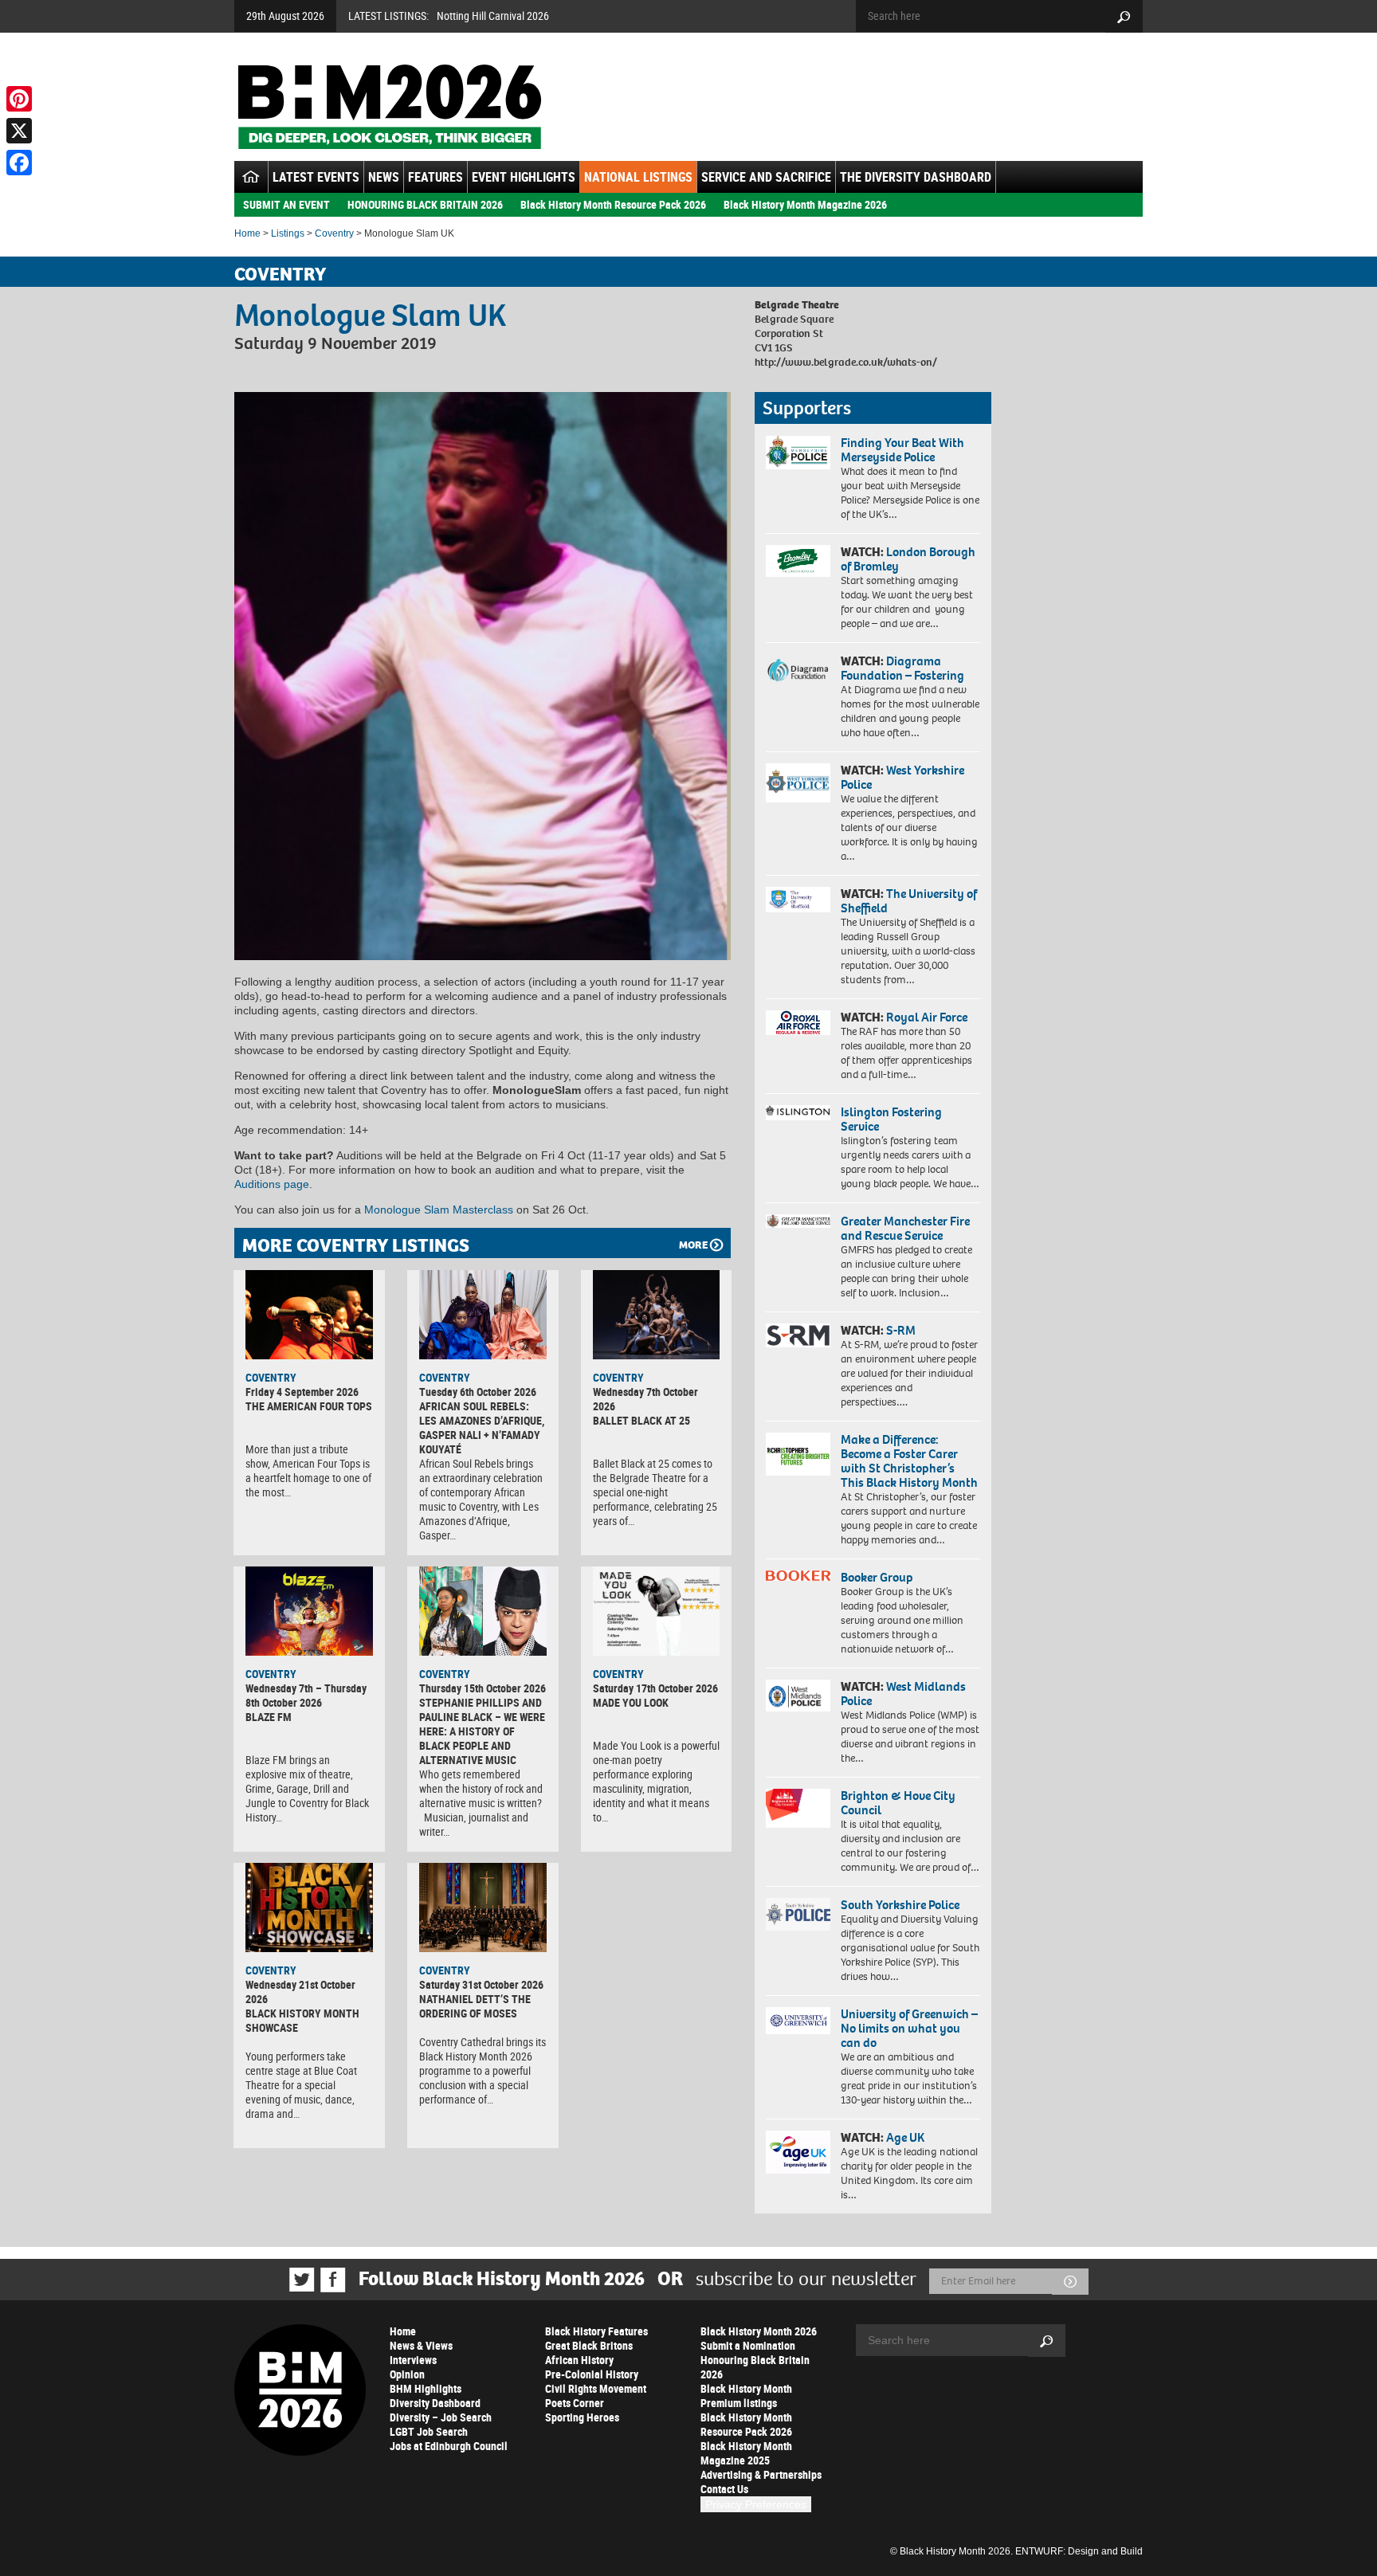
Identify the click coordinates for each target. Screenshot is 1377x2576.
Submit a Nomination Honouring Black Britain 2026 (755, 2360)
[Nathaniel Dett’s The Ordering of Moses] (483, 1907)
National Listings (638, 177)
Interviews (413, 2360)
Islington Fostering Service (891, 1119)
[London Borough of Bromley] (798, 561)
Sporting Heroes (582, 2417)
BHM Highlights (426, 2388)
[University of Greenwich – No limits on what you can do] (798, 2021)
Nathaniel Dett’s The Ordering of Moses (475, 2006)
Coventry (334, 233)
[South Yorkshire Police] (798, 1914)
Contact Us (724, 2489)
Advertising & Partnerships (761, 2474)
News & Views (421, 2345)
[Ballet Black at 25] (657, 1315)
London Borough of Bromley (908, 559)
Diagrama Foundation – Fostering (902, 668)
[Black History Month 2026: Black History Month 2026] (389, 107)
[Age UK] (798, 2152)
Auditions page (272, 1184)
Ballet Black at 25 (641, 1420)
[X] (19, 131)
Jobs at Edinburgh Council (449, 2446)
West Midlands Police (903, 1694)
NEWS (384, 177)
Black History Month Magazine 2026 (805, 204)
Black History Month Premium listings (746, 2396)
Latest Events (316, 177)
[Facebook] (19, 163)
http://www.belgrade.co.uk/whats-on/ (846, 362)
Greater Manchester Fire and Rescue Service (905, 1228)
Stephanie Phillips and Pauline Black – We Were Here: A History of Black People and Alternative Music (482, 1731)
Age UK (905, 2137)
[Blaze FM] (309, 1611)
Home (247, 233)
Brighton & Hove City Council (898, 1803)
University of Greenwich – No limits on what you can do (909, 2028)
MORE (693, 1245)
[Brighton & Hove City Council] (798, 1808)
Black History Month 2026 (759, 2331)
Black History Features (596, 2331)
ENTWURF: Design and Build (1079, 2551)
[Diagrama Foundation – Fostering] (798, 670)
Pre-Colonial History (592, 2374)
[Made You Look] (657, 1611)
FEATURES (435, 177)
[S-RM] (798, 1335)
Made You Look (631, 1702)
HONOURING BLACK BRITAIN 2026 (425, 204)
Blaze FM (269, 1717)
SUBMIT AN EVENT (286, 204)
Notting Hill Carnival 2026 (493, 16)
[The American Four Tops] (309, 1315)
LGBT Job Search (429, 2431)
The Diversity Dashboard (916, 177)
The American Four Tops (309, 1406)
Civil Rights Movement (596, 2388)
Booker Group (878, 1577)
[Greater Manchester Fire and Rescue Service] (798, 1221)
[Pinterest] (19, 99)
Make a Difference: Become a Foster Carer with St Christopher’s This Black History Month (909, 1461)
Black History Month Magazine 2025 (746, 2453)
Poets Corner (575, 2403)
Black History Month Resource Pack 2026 (613, 204)
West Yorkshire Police (902, 777)
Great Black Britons (589, 2345)
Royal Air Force (927, 1017)
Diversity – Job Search (441, 2417)
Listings (288, 233)
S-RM (901, 1330)
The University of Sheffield (909, 901)
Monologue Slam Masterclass (439, 1210)
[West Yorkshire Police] (798, 783)
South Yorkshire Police (900, 1905)
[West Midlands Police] (798, 1696)
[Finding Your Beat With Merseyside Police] (798, 453)
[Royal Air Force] (798, 1023)
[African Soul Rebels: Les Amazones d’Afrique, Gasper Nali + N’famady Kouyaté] (483, 1315)
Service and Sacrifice (766, 177)
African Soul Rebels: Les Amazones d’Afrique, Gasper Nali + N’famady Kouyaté (482, 1427)
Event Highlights (524, 177)
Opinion (407, 2374)
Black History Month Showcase (302, 2020)
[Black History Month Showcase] (309, 1907)
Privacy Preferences (756, 2504)
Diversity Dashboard (435, 2403)
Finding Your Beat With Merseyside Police (902, 450)
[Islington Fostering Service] (798, 1113)
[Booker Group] (798, 1576)
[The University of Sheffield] (798, 900)
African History (579, 2360)
